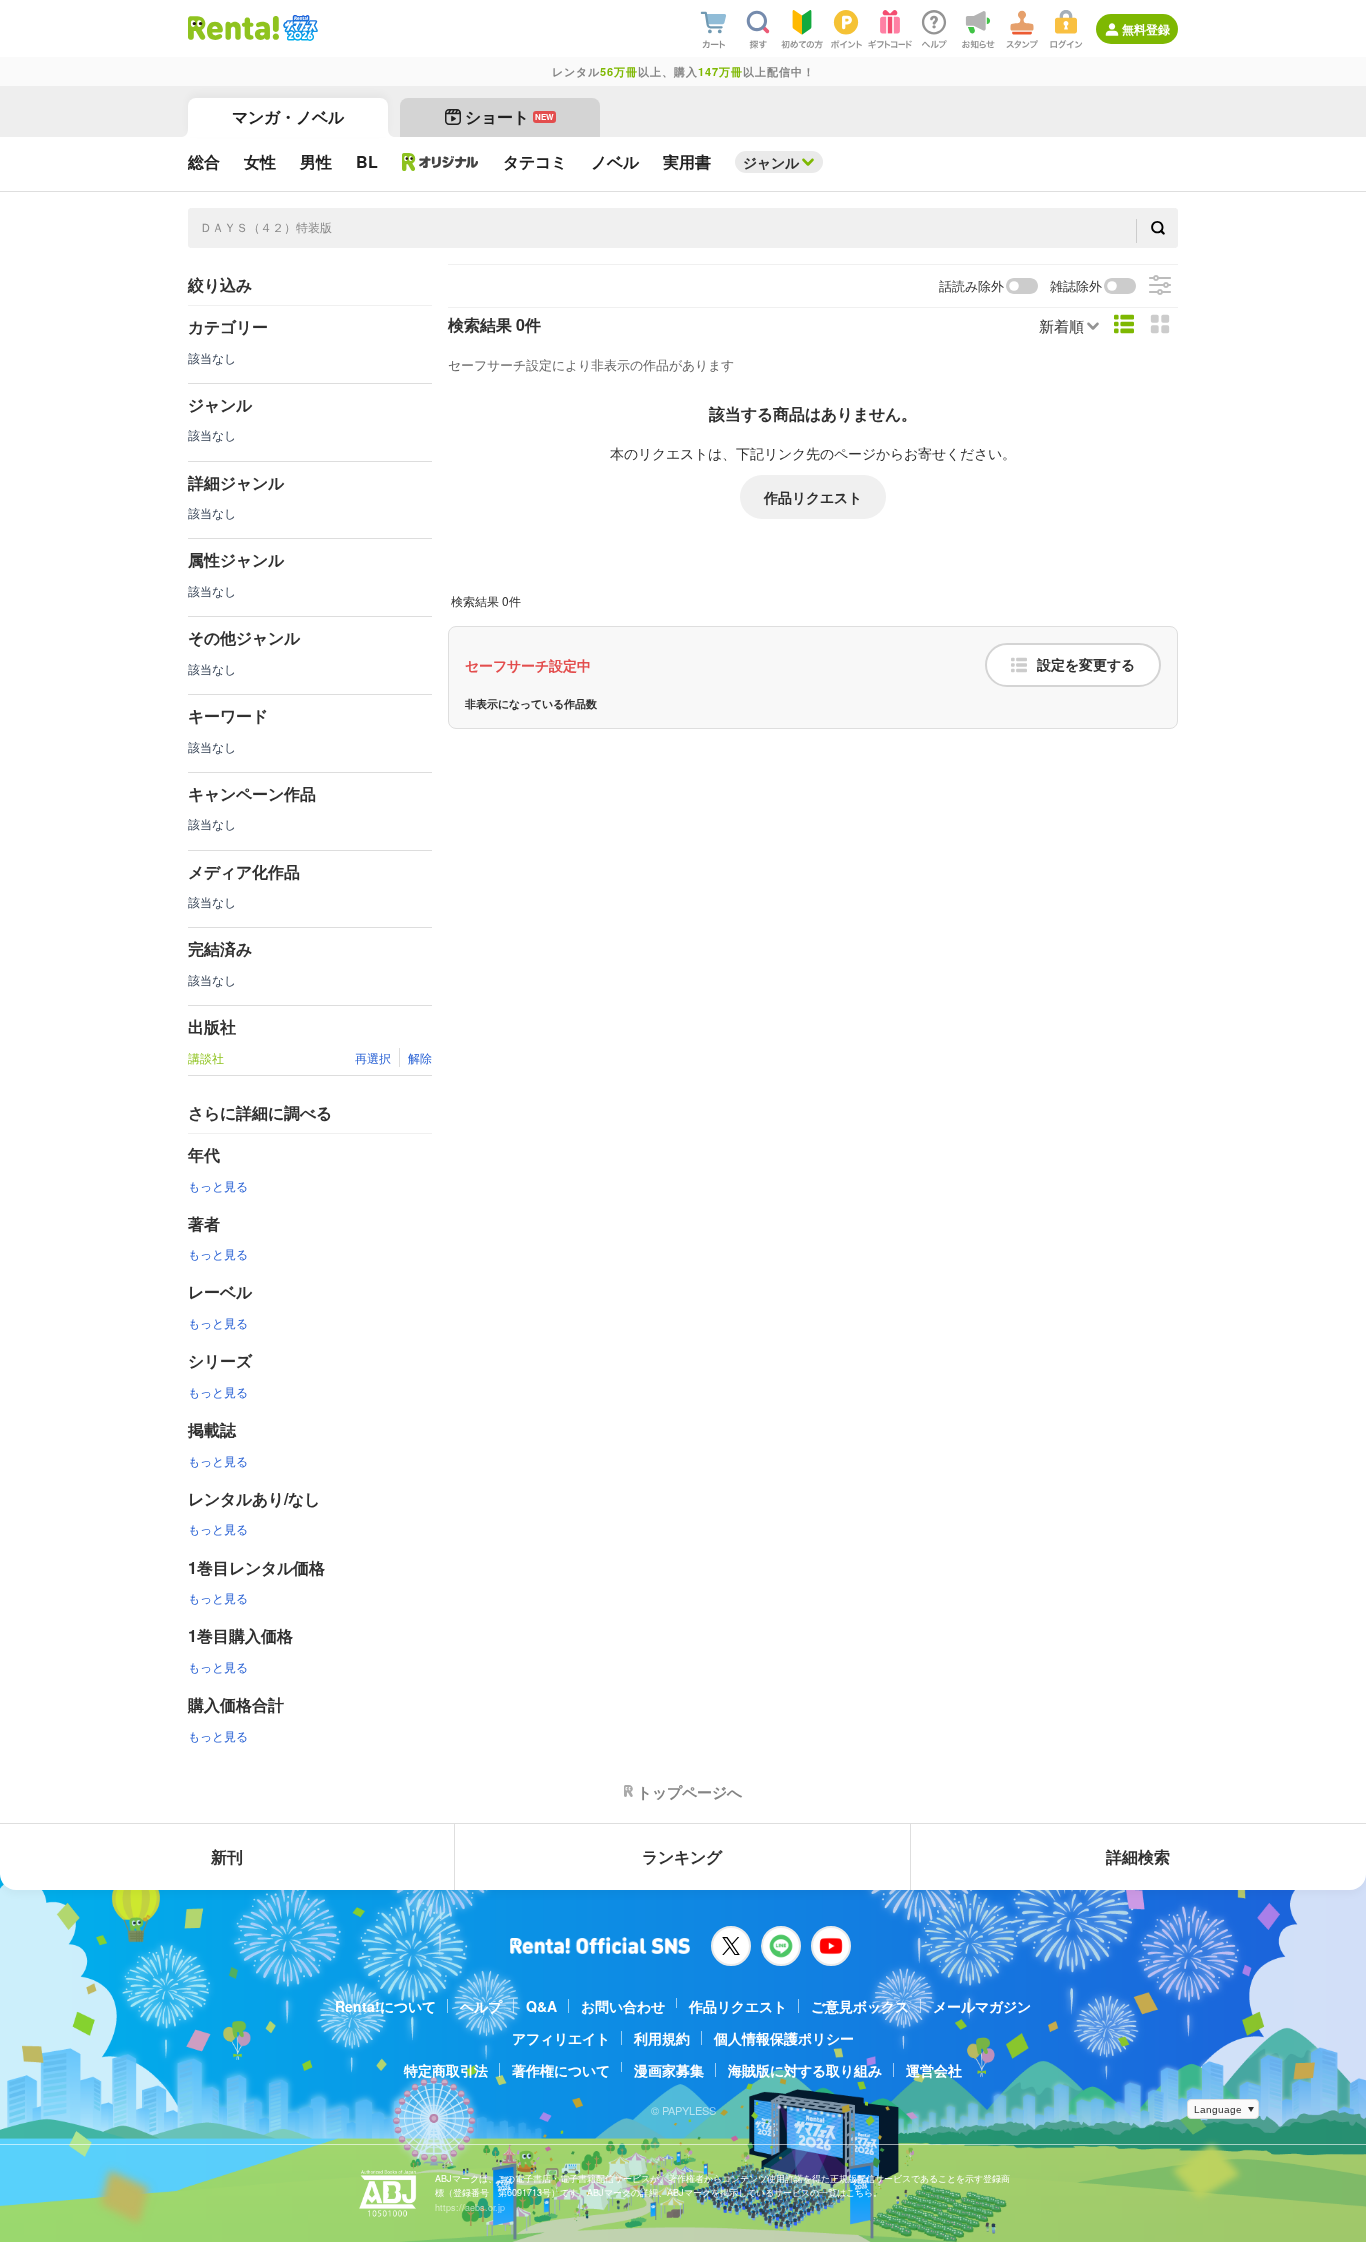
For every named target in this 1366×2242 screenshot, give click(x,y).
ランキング (682, 1856)
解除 (420, 1057)
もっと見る (218, 1185)
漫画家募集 (669, 2070)
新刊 (227, 1856)
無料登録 (1146, 29)
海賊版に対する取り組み (805, 2070)
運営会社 (934, 2070)
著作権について (561, 2070)
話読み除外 (971, 286)
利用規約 (662, 2038)
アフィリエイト (561, 2038)
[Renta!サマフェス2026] (298, 28)
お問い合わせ (623, 2006)
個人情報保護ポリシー (784, 2038)
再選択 (373, 1057)
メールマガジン (982, 2006)
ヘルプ (481, 2006)
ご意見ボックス (860, 2006)
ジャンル (771, 162)
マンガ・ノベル (288, 116)
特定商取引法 (446, 2070)
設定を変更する (1086, 665)
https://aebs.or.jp (470, 2207)
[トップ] (233, 28)
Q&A (541, 2006)
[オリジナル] (440, 162)
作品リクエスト (813, 497)
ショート (509, 116)
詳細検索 (1138, 1856)
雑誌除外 (1076, 286)
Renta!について (385, 2006)
